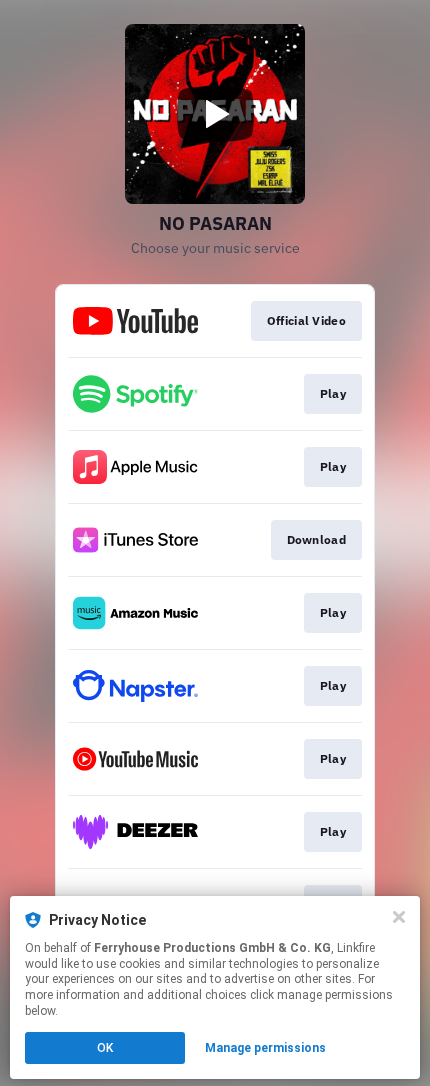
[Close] (399, 917)
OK (105, 1048)
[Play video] (215, 114)
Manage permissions (265, 1048)
